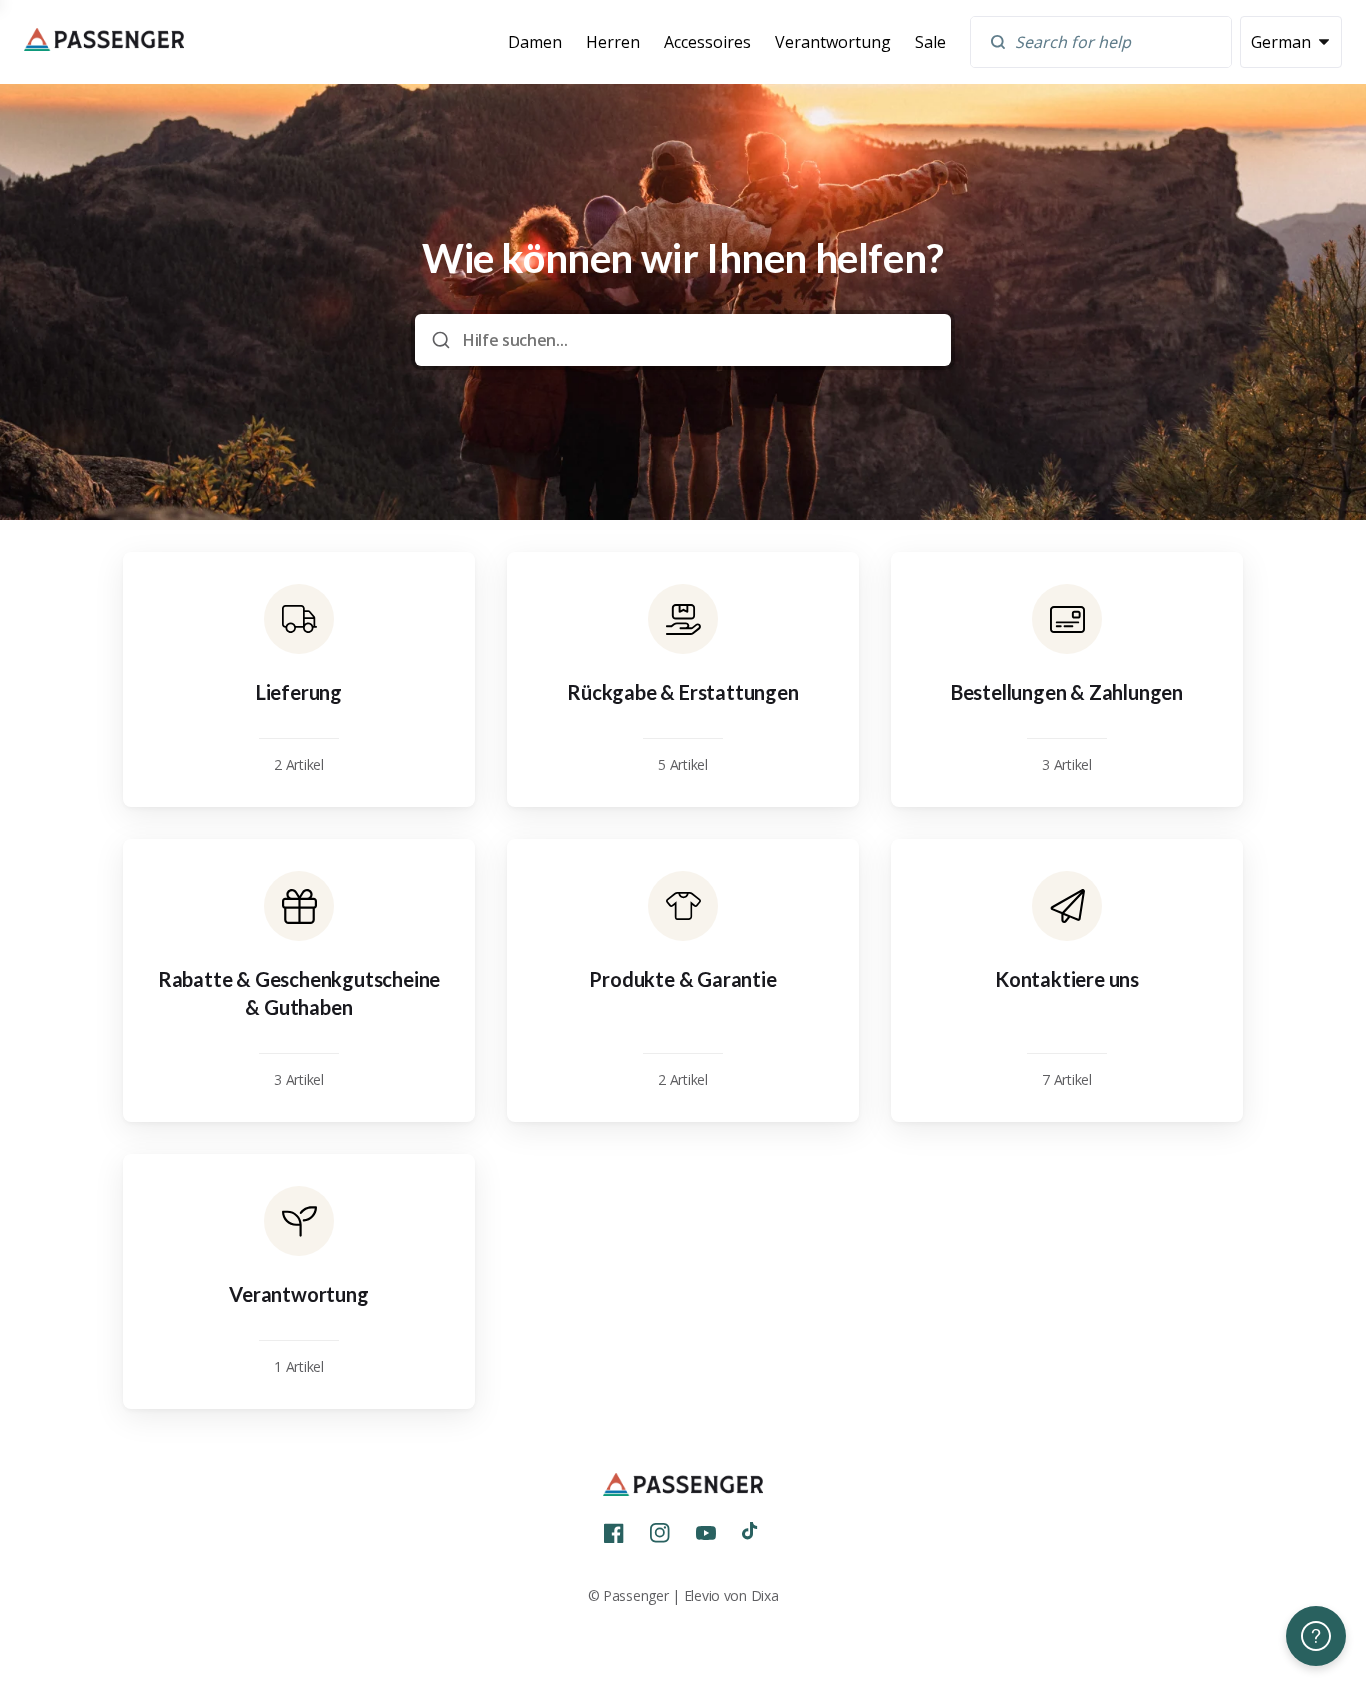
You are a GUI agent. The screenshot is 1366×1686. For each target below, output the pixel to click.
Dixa (765, 1595)
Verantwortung (833, 42)
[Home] (104, 42)
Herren (613, 42)
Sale (930, 42)
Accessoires (707, 42)
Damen (535, 42)
